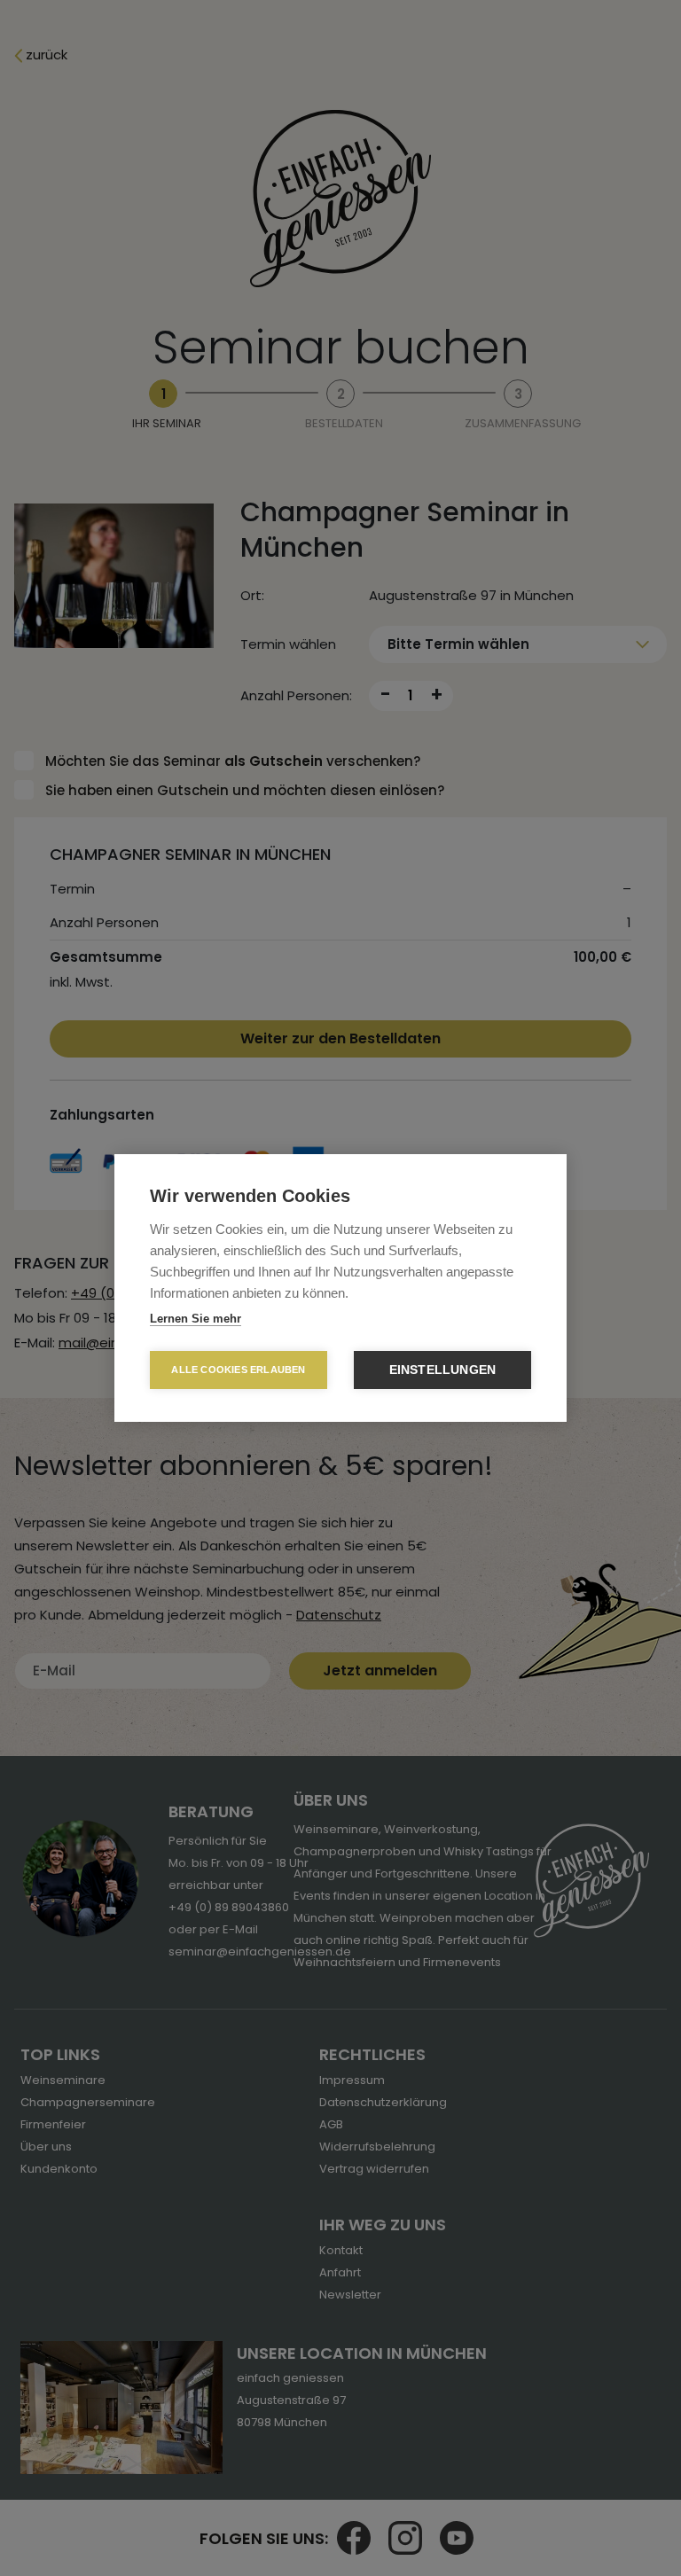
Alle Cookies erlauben (238, 1370)
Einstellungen (443, 1370)
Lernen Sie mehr (196, 1319)
